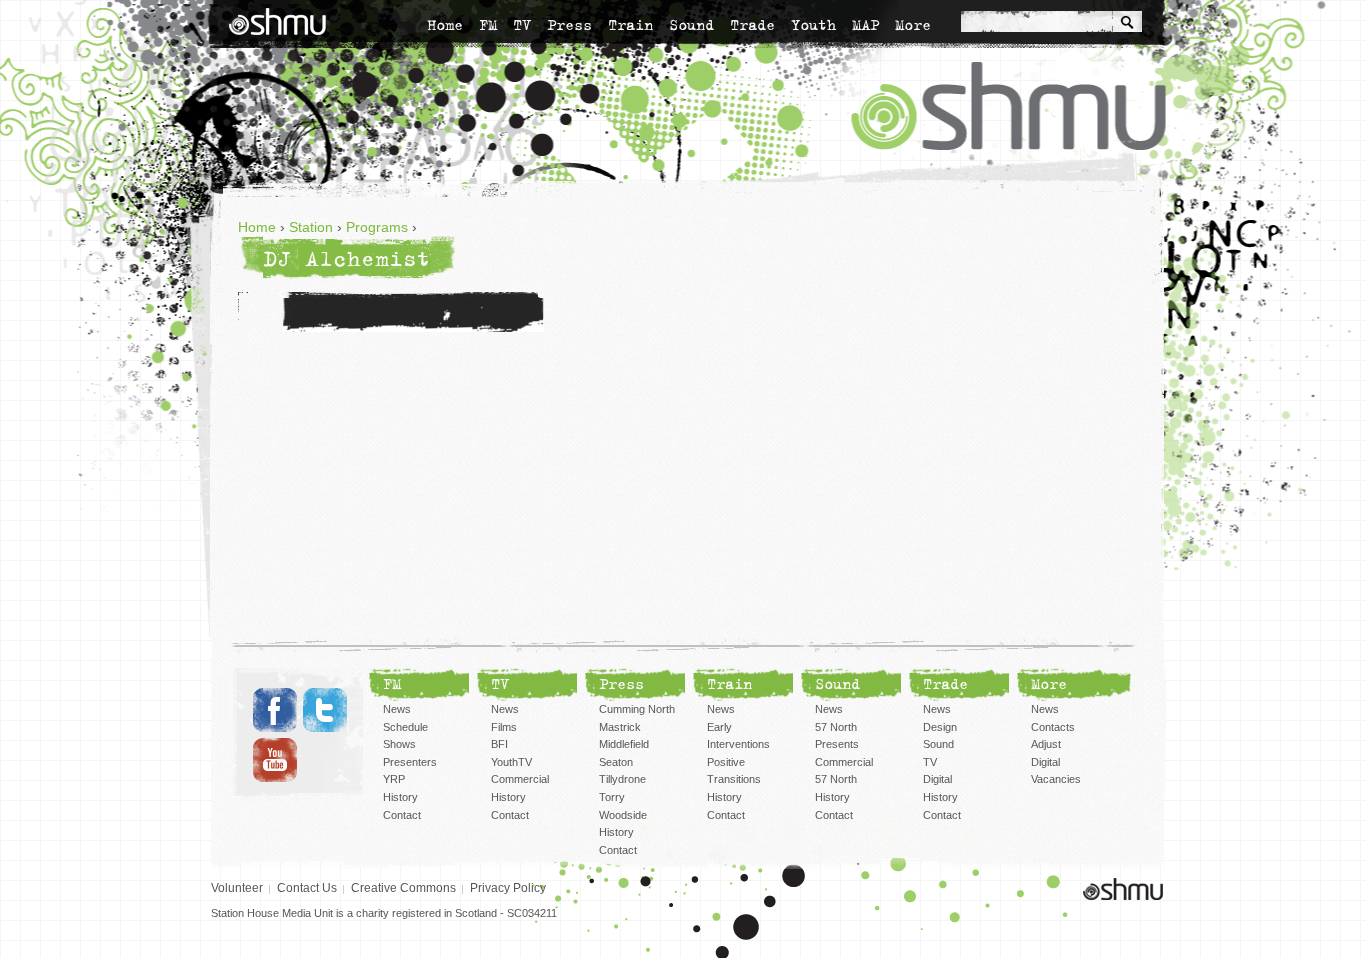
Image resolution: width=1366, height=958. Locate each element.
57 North (836, 779)
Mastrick (620, 727)
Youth (813, 25)
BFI (499, 744)
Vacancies (1056, 779)
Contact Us (307, 888)
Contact (402, 815)
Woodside (623, 815)
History (400, 797)
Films (504, 727)
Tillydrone (622, 779)
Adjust (1046, 744)
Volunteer (237, 888)
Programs (377, 227)
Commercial (520, 779)
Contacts (1053, 727)
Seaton (616, 762)
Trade (752, 25)
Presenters (410, 762)
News (397, 709)
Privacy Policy (508, 888)
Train (630, 25)
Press (569, 25)
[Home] (277, 21)
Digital (937, 779)
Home (445, 25)
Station (311, 227)
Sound (691, 25)
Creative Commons (403, 888)
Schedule (405, 727)
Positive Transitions (734, 771)
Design (940, 727)
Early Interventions (738, 736)
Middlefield (624, 744)
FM (488, 25)
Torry (612, 797)
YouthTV (511, 762)
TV (522, 25)
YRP (394, 779)
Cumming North (637, 709)
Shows (399, 744)
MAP (865, 25)
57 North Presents (837, 736)
